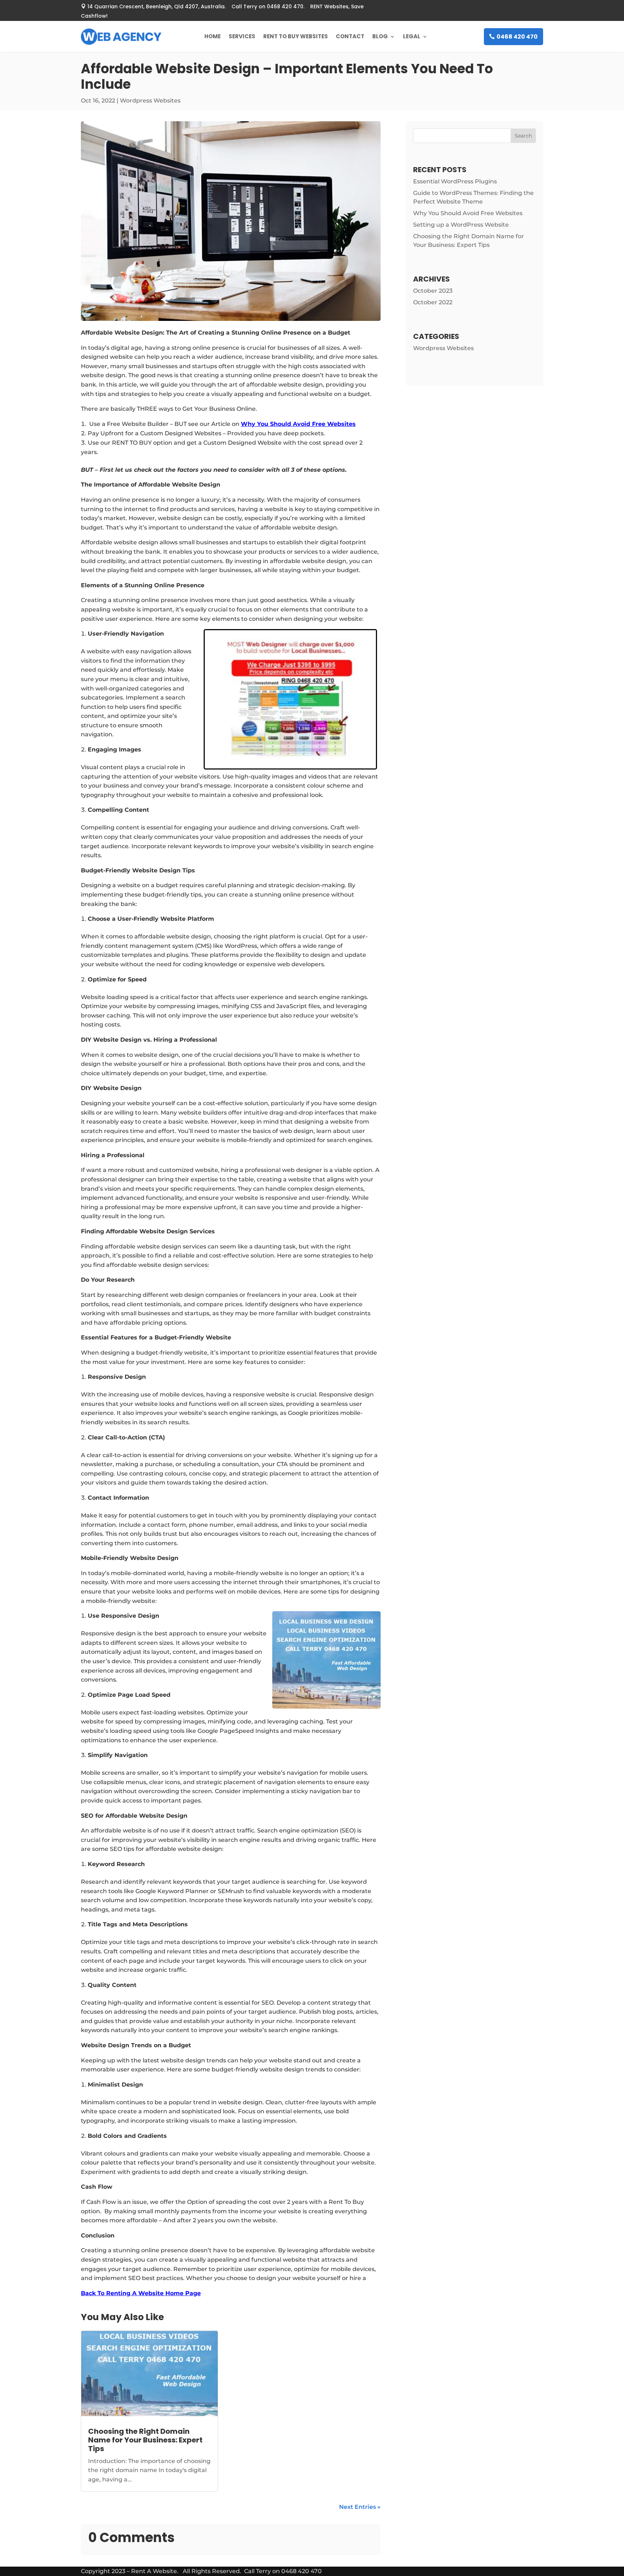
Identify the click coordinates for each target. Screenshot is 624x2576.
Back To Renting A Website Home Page (141, 2293)
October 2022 (433, 302)
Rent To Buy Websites (296, 36)
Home (213, 36)
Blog (380, 36)
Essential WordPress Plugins (455, 181)
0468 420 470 (517, 37)
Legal (412, 36)
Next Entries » (360, 2507)
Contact (350, 36)
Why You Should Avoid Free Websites (298, 424)
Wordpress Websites (150, 101)
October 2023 (433, 291)
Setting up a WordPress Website (461, 225)
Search (523, 136)
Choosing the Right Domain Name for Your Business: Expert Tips (145, 2440)
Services (242, 36)
